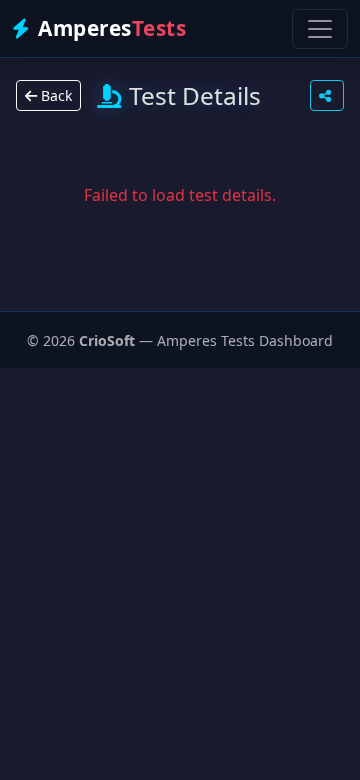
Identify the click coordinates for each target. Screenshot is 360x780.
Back (54, 95)
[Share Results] (327, 95)
